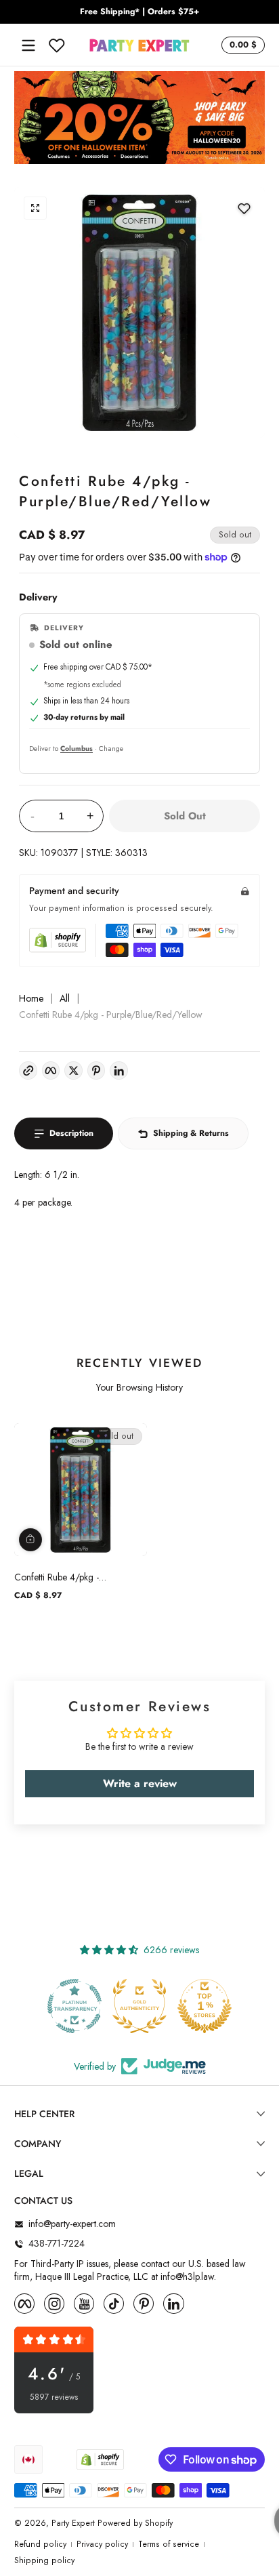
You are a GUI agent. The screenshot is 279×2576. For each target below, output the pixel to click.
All (65, 999)
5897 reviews (54, 2397)
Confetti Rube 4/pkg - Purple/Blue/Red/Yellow (62, 1577)
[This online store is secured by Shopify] (58, 940)
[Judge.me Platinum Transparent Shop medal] (74, 2006)
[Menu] (28, 45)
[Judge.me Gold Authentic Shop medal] (139, 2006)
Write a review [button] (140, 1783)
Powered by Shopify (135, 2523)
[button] (241, 45)
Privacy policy (102, 2544)
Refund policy (40, 2544)
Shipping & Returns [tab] (191, 1133)
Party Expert (73, 2523)
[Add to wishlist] (244, 208)
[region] (139, 12)
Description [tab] (71, 1133)
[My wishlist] (57, 45)
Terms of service (169, 2544)
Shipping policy (44, 2561)
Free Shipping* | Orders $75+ (139, 12)
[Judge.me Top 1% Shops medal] (205, 2006)
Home (31, 999)
